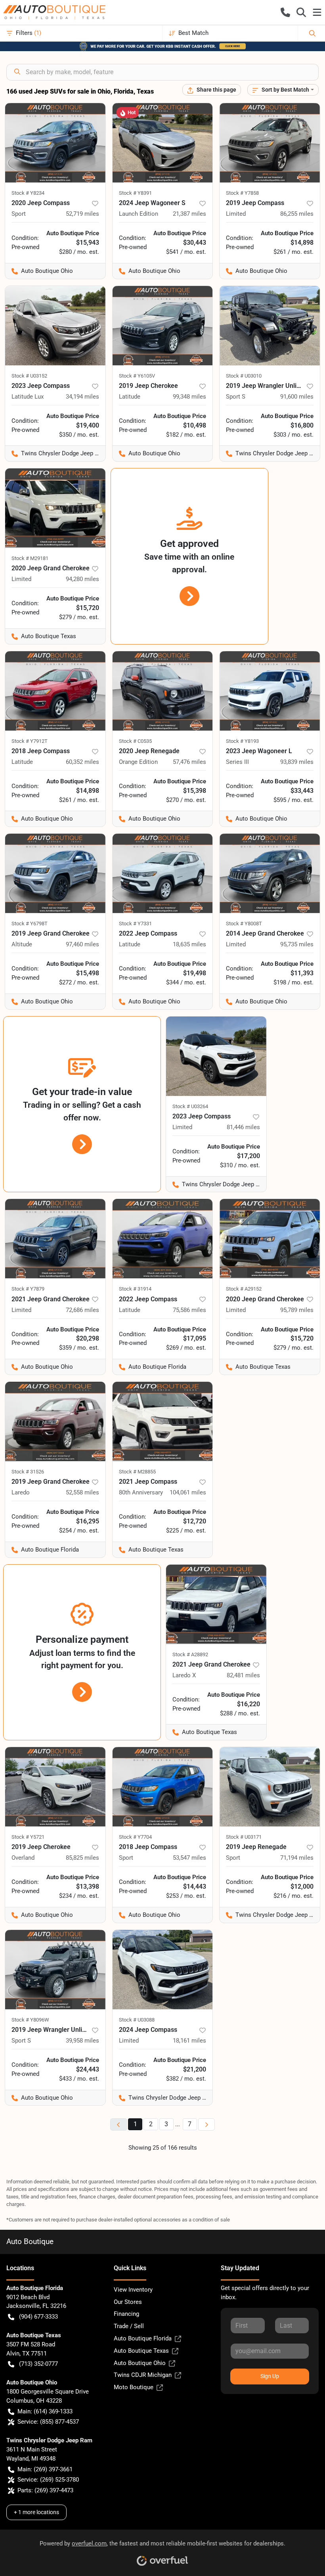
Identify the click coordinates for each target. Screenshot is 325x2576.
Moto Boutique (134, 2387)
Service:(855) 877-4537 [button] (48, 2422)
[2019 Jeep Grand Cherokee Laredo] (55, 1421)
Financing (126, 2314)
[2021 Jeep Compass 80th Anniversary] (163, 1421)
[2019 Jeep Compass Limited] (270, 143)
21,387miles (189, 214)
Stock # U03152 (29, 376)
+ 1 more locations (36, 2512)
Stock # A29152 (244, 1289)
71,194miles (297, 1858)
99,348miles (189, 397)
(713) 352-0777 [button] (38, 2364)
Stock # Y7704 (135, 1837)
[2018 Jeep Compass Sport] (163, 1787)
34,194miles (82, 397)
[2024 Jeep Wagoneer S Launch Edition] (163, 143)
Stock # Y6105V (137, 376)
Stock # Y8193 (242, 741)
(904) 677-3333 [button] (38, 2317)
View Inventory (133, 2290)
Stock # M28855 (137, 1472)
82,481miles (243, 1675)
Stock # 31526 (28, 1472)
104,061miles (188, 1492)
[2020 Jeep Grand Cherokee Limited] (55, 508)
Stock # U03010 (244, 376)
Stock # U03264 (190, 1106)
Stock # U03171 (244, 1837)
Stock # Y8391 (135, 193)
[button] (285, 12)
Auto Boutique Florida (143, 2338)
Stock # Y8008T (244, 924)
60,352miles (82, 762)
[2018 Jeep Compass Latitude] (55, 691)
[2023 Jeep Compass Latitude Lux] (55, 326)
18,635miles (189, 944)
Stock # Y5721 (28, 1837)
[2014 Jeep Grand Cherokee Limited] (270, 873)
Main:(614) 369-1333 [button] (45, 2411)
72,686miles (82, 1310)
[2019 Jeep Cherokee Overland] (55, 1787)
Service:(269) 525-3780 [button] (48, 2480)
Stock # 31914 (135, 1289)
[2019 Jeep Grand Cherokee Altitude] (55, 873)
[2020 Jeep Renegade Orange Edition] (163, 691)
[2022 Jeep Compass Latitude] (163, 873)
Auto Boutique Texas (141, 2351)
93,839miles (297, 762)
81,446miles (243, 1127)
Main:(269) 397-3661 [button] (45, 2469)
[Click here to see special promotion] (162, 46)
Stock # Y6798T (30, 924)
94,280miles (82, 579)
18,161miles (189, 2041)
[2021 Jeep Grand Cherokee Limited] (55, 1239)
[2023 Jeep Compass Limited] (216, 1056)
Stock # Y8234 (28, 193)
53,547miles (189, 1858)
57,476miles (189, 762)
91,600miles (297, 397)
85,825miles (82, 1858)
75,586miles (189, 1310)
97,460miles (82, 944)
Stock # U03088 (137, 2020)
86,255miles (297, 214)
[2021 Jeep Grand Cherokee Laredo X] (216, 1604)
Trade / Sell (129, 2326)
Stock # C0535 (135, 741)
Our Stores (128, 2302)
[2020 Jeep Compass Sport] (55, 143)
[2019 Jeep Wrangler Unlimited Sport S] (270, 326)
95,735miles (297, 944)
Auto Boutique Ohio (140, 2363)
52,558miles (82, 1492)
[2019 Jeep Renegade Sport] (270, 1787)
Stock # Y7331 (135, 924)
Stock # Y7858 (242, 193)
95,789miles (297, 1310)
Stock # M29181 (30, 558)
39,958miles (82, 2041)
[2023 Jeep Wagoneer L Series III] (270, 691)
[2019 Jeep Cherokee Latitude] (163, 326)
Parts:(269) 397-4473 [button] (45, 2490)
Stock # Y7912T (30, 741)
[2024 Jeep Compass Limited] (163, 1970)
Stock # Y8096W (30, 2020)
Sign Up (270, 2376)
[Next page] (206, 2124)
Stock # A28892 (190, 1654)
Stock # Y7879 (28, 1289)
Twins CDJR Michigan (143, 2375)
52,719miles (82, 214)
